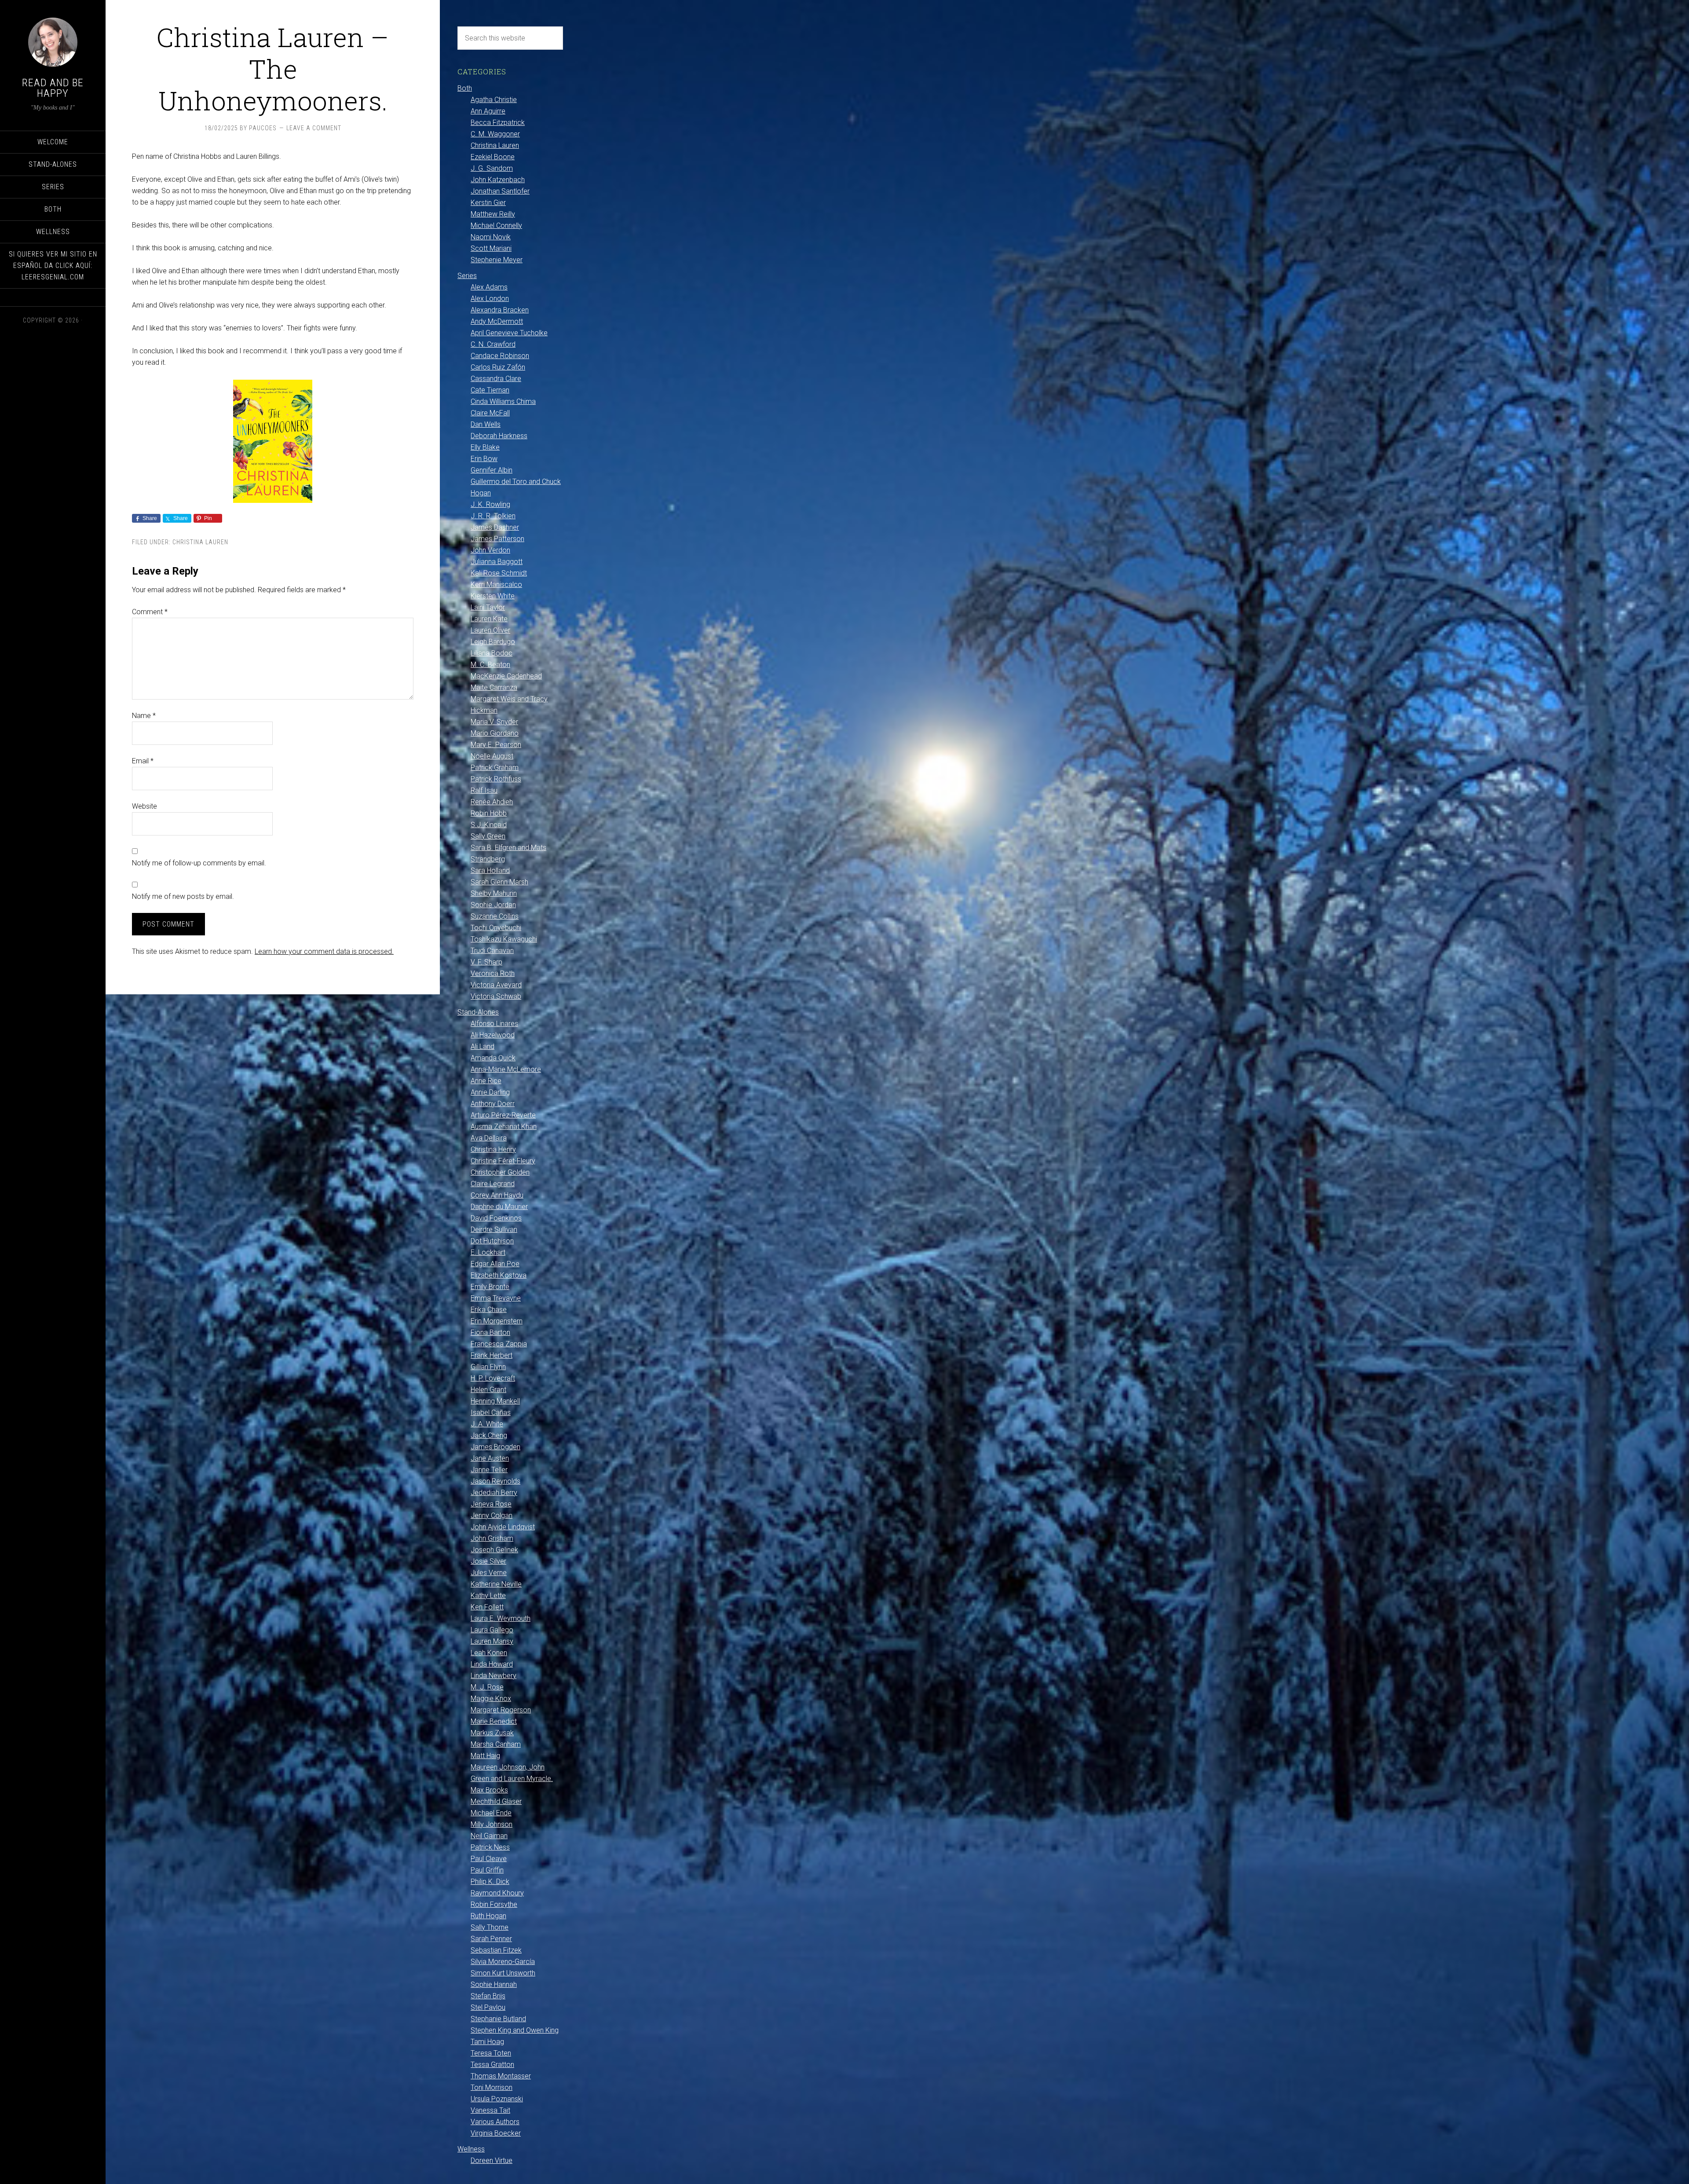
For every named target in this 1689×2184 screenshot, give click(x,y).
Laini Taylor (488, 607)
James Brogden (495, 1447)
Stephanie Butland (498, 2019)
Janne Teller (489, 1470)
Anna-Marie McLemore (506, 1069)
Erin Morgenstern (497, 1321)
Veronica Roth (493, 973)
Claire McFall (490, 413)
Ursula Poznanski (497, 2099)
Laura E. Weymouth (501, 1618)
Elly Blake (485, 447)
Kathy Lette (488, 1596)
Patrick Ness (490, 1847)
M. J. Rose (487, 1687)
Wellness (471, 2149)
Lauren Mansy (492, 1641)
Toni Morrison (492, 2087)
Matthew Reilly (493, 214)
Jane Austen (490, 1458)
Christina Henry (493, 1149)
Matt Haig (485, 1756)
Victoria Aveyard (496, 985)
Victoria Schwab (496, 996)
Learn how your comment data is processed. (324, 951)
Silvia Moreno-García (503, 1962)
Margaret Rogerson (501, 1710)
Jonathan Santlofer (500, 191)
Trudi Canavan (492, 951)
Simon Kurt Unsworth (503, 1973)
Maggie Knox (491, 1698)
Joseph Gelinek (494, 1550)
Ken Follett (487, 1607)
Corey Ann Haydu (497, 1195)
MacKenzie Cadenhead (506, 676)
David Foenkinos (496, 1218)
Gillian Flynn (488, 1367)
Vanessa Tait (490, 2110)
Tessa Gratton (492, 2065)
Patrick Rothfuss (496, 779)
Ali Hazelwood (493, 1035)
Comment (150, 612)
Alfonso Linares (494, 1024)
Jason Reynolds (495, 1481)
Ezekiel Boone (493, 157)
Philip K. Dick (490, 1882)
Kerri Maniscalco (496, 584)
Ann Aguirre (488, 111)
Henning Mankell (495, 1401)
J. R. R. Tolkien (493, 516)
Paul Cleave (489, 1859)
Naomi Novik (491, 237)
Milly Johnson (492, 1824)
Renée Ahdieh (492, 802)
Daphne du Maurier (499, 1207)
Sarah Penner (491, 1939)
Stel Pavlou (488, 2007)
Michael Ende (491, 1813)
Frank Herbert (492, 1355)
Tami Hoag (487, 2042)
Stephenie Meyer (497, 260)
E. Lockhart (488, 1252)
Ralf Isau (484, 790)
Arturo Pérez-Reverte (503, 1115)
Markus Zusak (492, 1733)
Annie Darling (490, 1092)
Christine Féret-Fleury (503, 1161)
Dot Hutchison (492, 1241)
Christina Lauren (200, 542)
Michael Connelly (496, 225)
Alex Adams (489, 287)
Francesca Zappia (499, 1344)
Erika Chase (489, 1310)
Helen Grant (488, 1390)
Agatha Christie (494, 100)
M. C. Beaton (490, 665)
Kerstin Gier (488, 203)
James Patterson (497, 539)
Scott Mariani (491, 248)
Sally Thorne (490, 1927)
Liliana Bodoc (492, 653)
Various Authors (495, 2122)
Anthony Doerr (493, 1104)
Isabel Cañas (491, 1413)
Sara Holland (490, 870)
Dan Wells (486, 424)
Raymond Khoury (497, 1893)
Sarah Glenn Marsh (499, 882)
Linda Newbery (494, 1676)
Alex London (490, 299)
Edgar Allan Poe (495, 1264)
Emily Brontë (490, 1287)
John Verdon (490, 550)
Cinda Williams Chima (503, 401)
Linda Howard (492, 1664)
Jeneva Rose (491, 1504)
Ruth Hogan (488, 1916)
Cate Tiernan (490, 390)
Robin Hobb (489, 813)
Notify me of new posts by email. (183, 896)
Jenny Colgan (492, 1515)
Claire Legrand (493, 1184)
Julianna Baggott (497, 562)
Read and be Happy (53, 88)
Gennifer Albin (492, 470)
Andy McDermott (497, 321)
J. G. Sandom (492, 168)
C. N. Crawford (493, 344)
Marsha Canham (496, 1744)
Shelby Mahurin (494, 893)
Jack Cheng (489, 1435)
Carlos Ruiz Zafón (498, 367)
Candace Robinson (500, 356)
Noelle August (492, 756)
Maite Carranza (494, 687)
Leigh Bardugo (493, 642)
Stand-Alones (478, 1012)
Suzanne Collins (495, 916)
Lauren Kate (489, 619)
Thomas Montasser (501, 2076)
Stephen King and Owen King (515, 2030)
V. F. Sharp (486, 962)
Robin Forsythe (494, 1904)
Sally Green (488, 836)
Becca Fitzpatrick (498, 123)
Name (144, 716)
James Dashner (495, 527)
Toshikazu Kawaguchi (504, 939)
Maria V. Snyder (494, 722)
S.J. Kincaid (489, 825)
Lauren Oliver (490, 630)
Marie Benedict (494, 1721)
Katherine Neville (496, 1584)
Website (144, 806)
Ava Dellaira (489, 1138)
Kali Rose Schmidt (499, 573)
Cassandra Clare (496, 379)
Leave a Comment (314, 128)
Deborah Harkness (499, 436)
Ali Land (483, 1046)
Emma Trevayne (496, 1298)
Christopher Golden (500, 1172)
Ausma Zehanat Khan (504, 1127)
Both (465, 88)
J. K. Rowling (490, 504)
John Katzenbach (498, 180)
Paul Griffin (487, 1870)
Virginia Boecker (496, 2133)
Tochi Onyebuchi (496, 928)
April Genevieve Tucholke (509, 333)
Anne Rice (486, 1081)
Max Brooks (489, 1790)
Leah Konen (489, 1653)
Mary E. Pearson (496, 745)
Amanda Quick (493, 1058)
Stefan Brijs (488, 1996)
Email (143, 761)
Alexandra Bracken (500, 310)
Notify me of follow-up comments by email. (199, 863)
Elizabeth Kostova (499, 1275)
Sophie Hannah (494, 1984)
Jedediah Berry (494, 1493)
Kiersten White (493, 596)
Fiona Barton (490, 1332)
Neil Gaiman (489, 1836)
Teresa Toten (491, 2053)
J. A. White (487, 1424)
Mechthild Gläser (496, 1801)
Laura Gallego (492, 1630)
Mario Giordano (495, 733)
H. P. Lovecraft (493, 1378)
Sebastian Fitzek (496, 1950)
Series (467, 276)
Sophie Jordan (493, 905)
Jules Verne (489, 1573)
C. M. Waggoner (495, 134)
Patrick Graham (495, 768)
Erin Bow (484, 459)
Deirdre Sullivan (494, 1229)
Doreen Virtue (492, 2160)
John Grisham (492, 1538)
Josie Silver (488, 1561)
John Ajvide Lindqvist (503, 1527)
